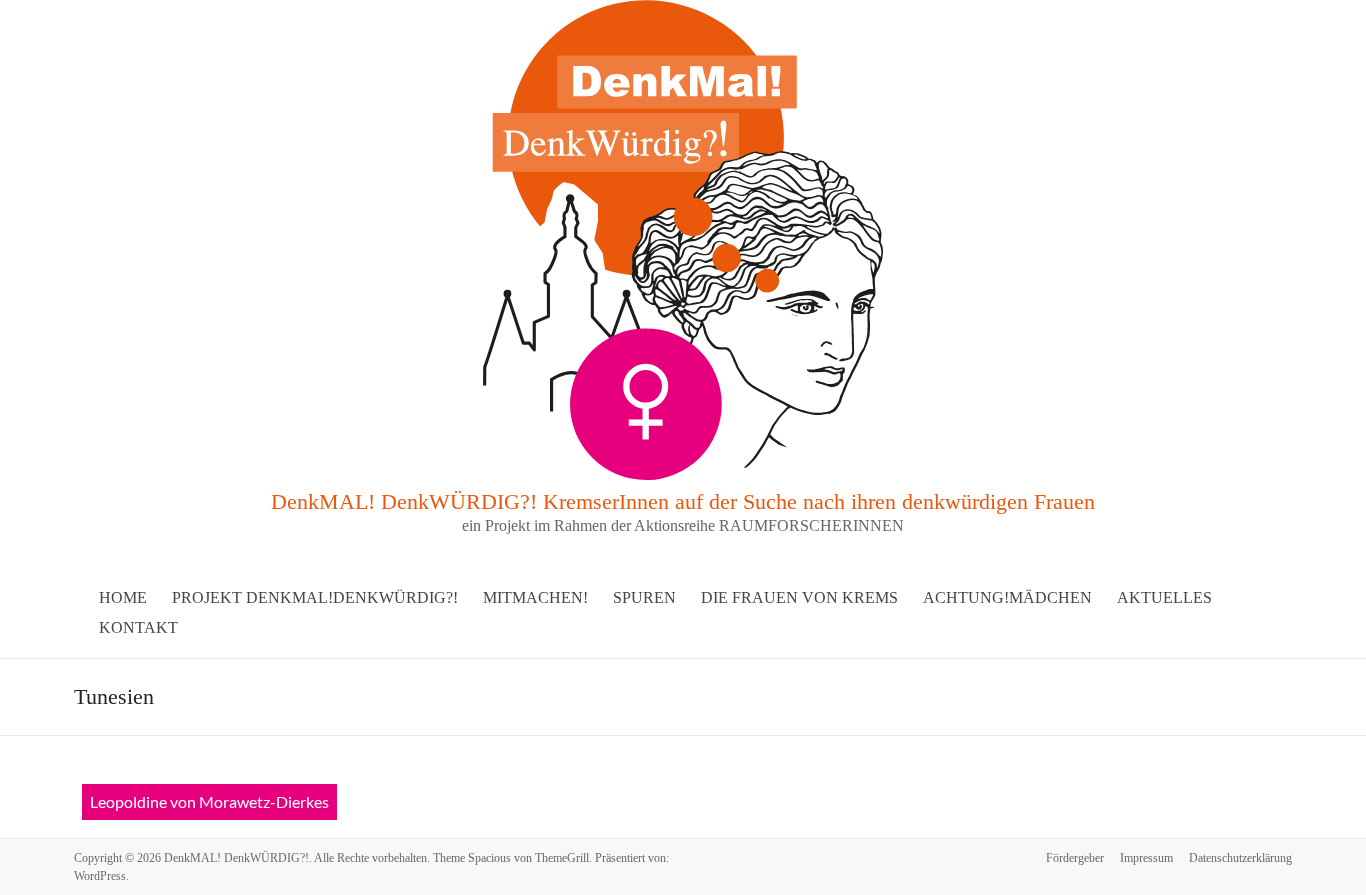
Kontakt (138, 627)
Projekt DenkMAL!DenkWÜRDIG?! (315, 597)
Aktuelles (1164, 597)
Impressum (1146, 858)
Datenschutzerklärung (1240, 858)
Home (123, 597)
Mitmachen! (535, 597)
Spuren (644, 597)
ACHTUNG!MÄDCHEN (1007, 597)
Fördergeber (1075, 858)
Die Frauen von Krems (799, 597)
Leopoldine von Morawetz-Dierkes (209, 801)
